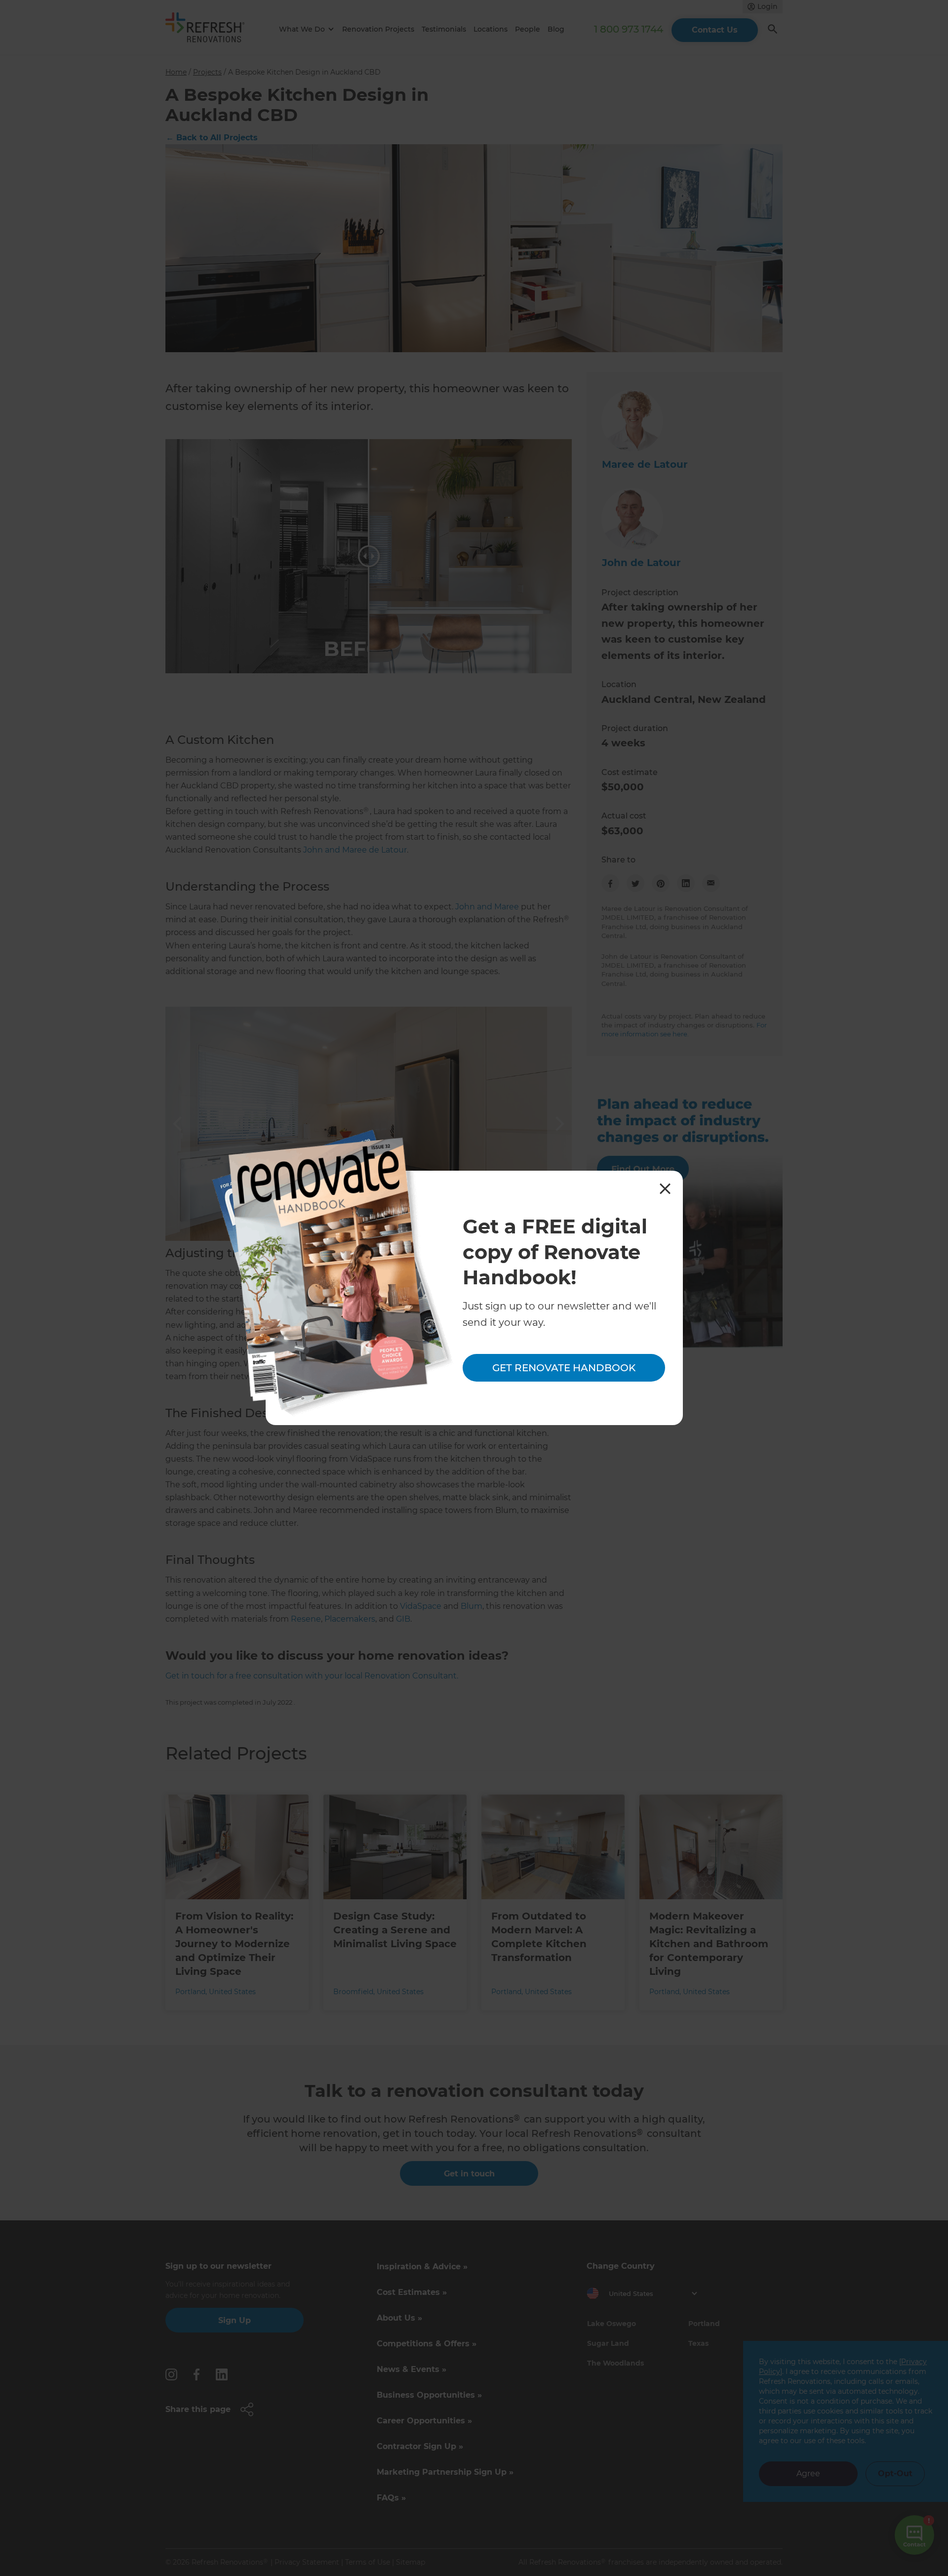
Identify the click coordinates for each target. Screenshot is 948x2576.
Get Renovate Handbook (564, 1368)
